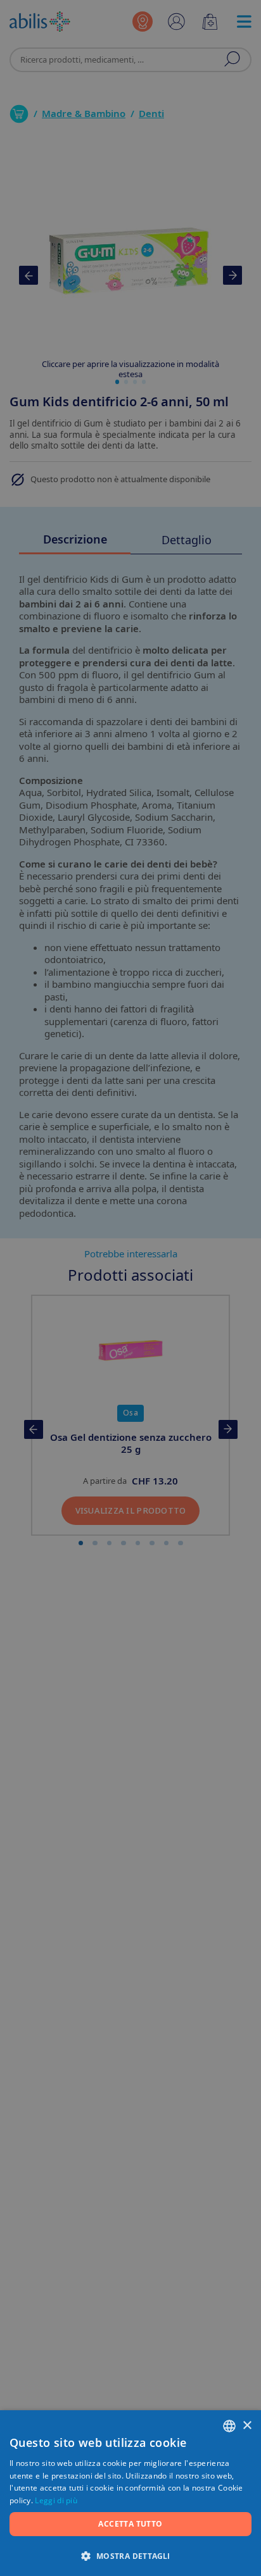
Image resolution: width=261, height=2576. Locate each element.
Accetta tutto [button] (130, 2524)
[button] (130, 2555)
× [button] (247, 2426)
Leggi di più (56, 2500)
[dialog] (130, 1288)
